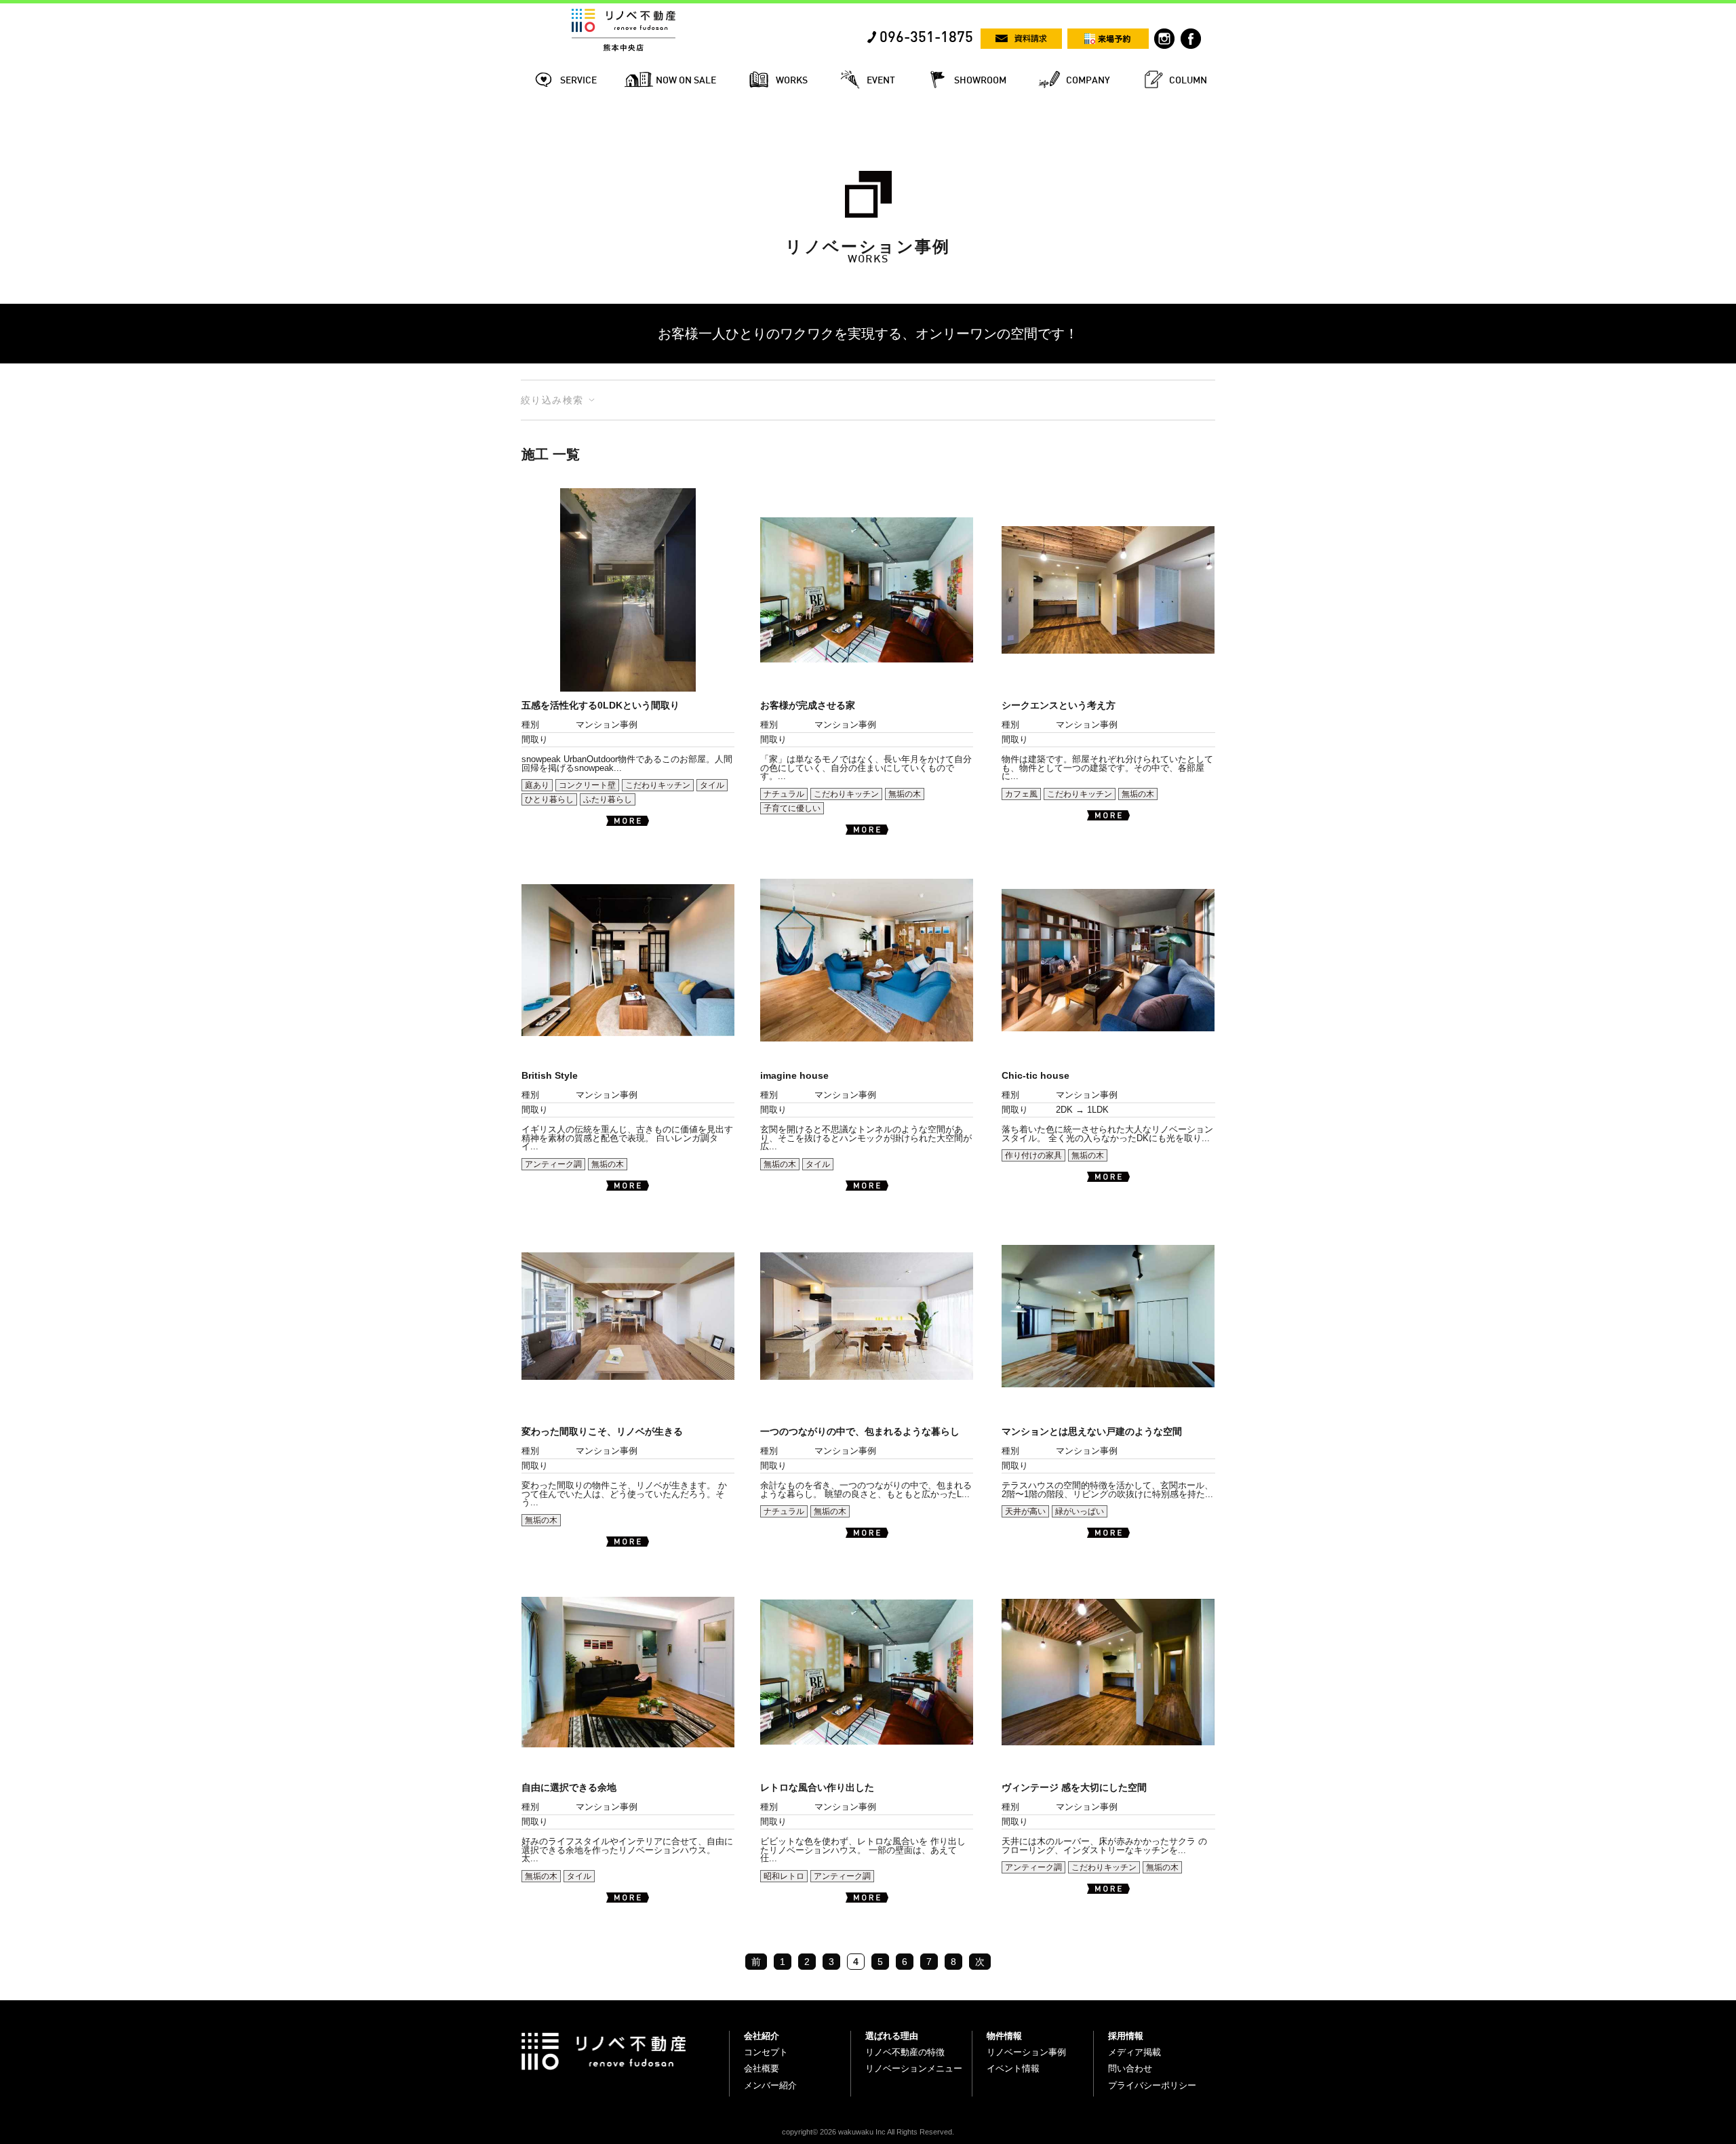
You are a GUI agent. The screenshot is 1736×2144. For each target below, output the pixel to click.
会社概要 (762, 2068)
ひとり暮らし (549, 799)
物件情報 (1004, 2036)
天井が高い (1025, 1511)
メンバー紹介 (770, 2085)
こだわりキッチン (658, 785)
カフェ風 (1021, 794)
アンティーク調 (553, 1164)
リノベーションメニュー (914, 2068)
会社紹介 (762, 2036)
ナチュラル (784, 794)
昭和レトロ (784, 1876)
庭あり (537, 785)
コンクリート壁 (587, 785)
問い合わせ (1130, 2068)
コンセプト (766, 2052)
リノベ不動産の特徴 (905, 2052)
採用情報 (1126, 2036)
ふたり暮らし (608, 799)
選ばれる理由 (892, 2036)
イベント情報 (1013, 2068)
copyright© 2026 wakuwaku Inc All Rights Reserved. (868, 2132)
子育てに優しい (792, 808)
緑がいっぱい (1080, 1511)
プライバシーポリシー (1152, 2085)
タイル (712, 785)
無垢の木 (905, 794)
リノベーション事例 (1026, 2052)
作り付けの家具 (1033, 1155)
